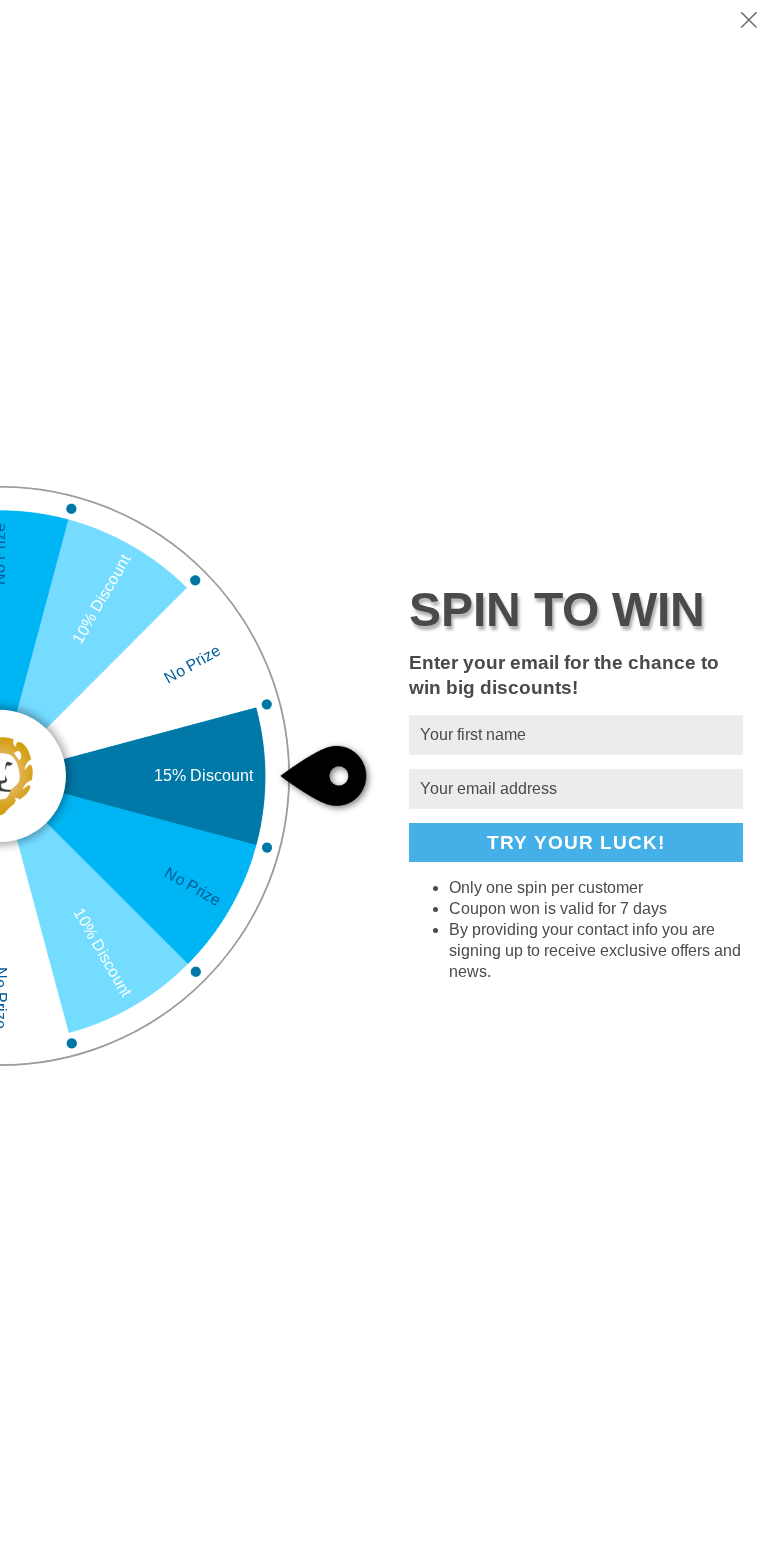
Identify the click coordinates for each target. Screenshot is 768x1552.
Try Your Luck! (576, 842)
